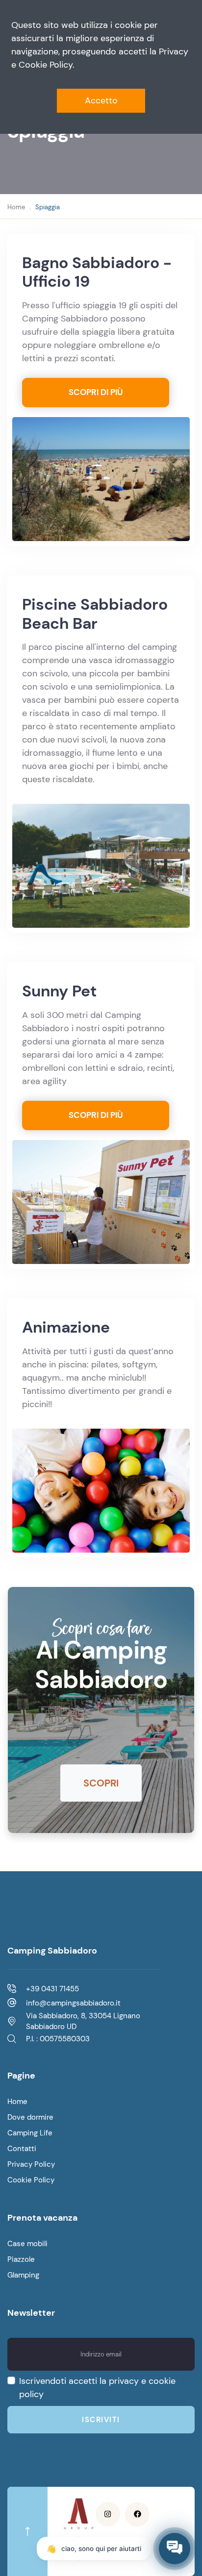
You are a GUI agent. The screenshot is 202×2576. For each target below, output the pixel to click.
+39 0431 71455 (52, 1989)
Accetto (101, 100)
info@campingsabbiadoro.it (73, 2003)
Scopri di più (96, 392)
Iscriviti (101, 2420)
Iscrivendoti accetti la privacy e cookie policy (97, 2388)
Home (16, 207)
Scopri (101, 1783)
